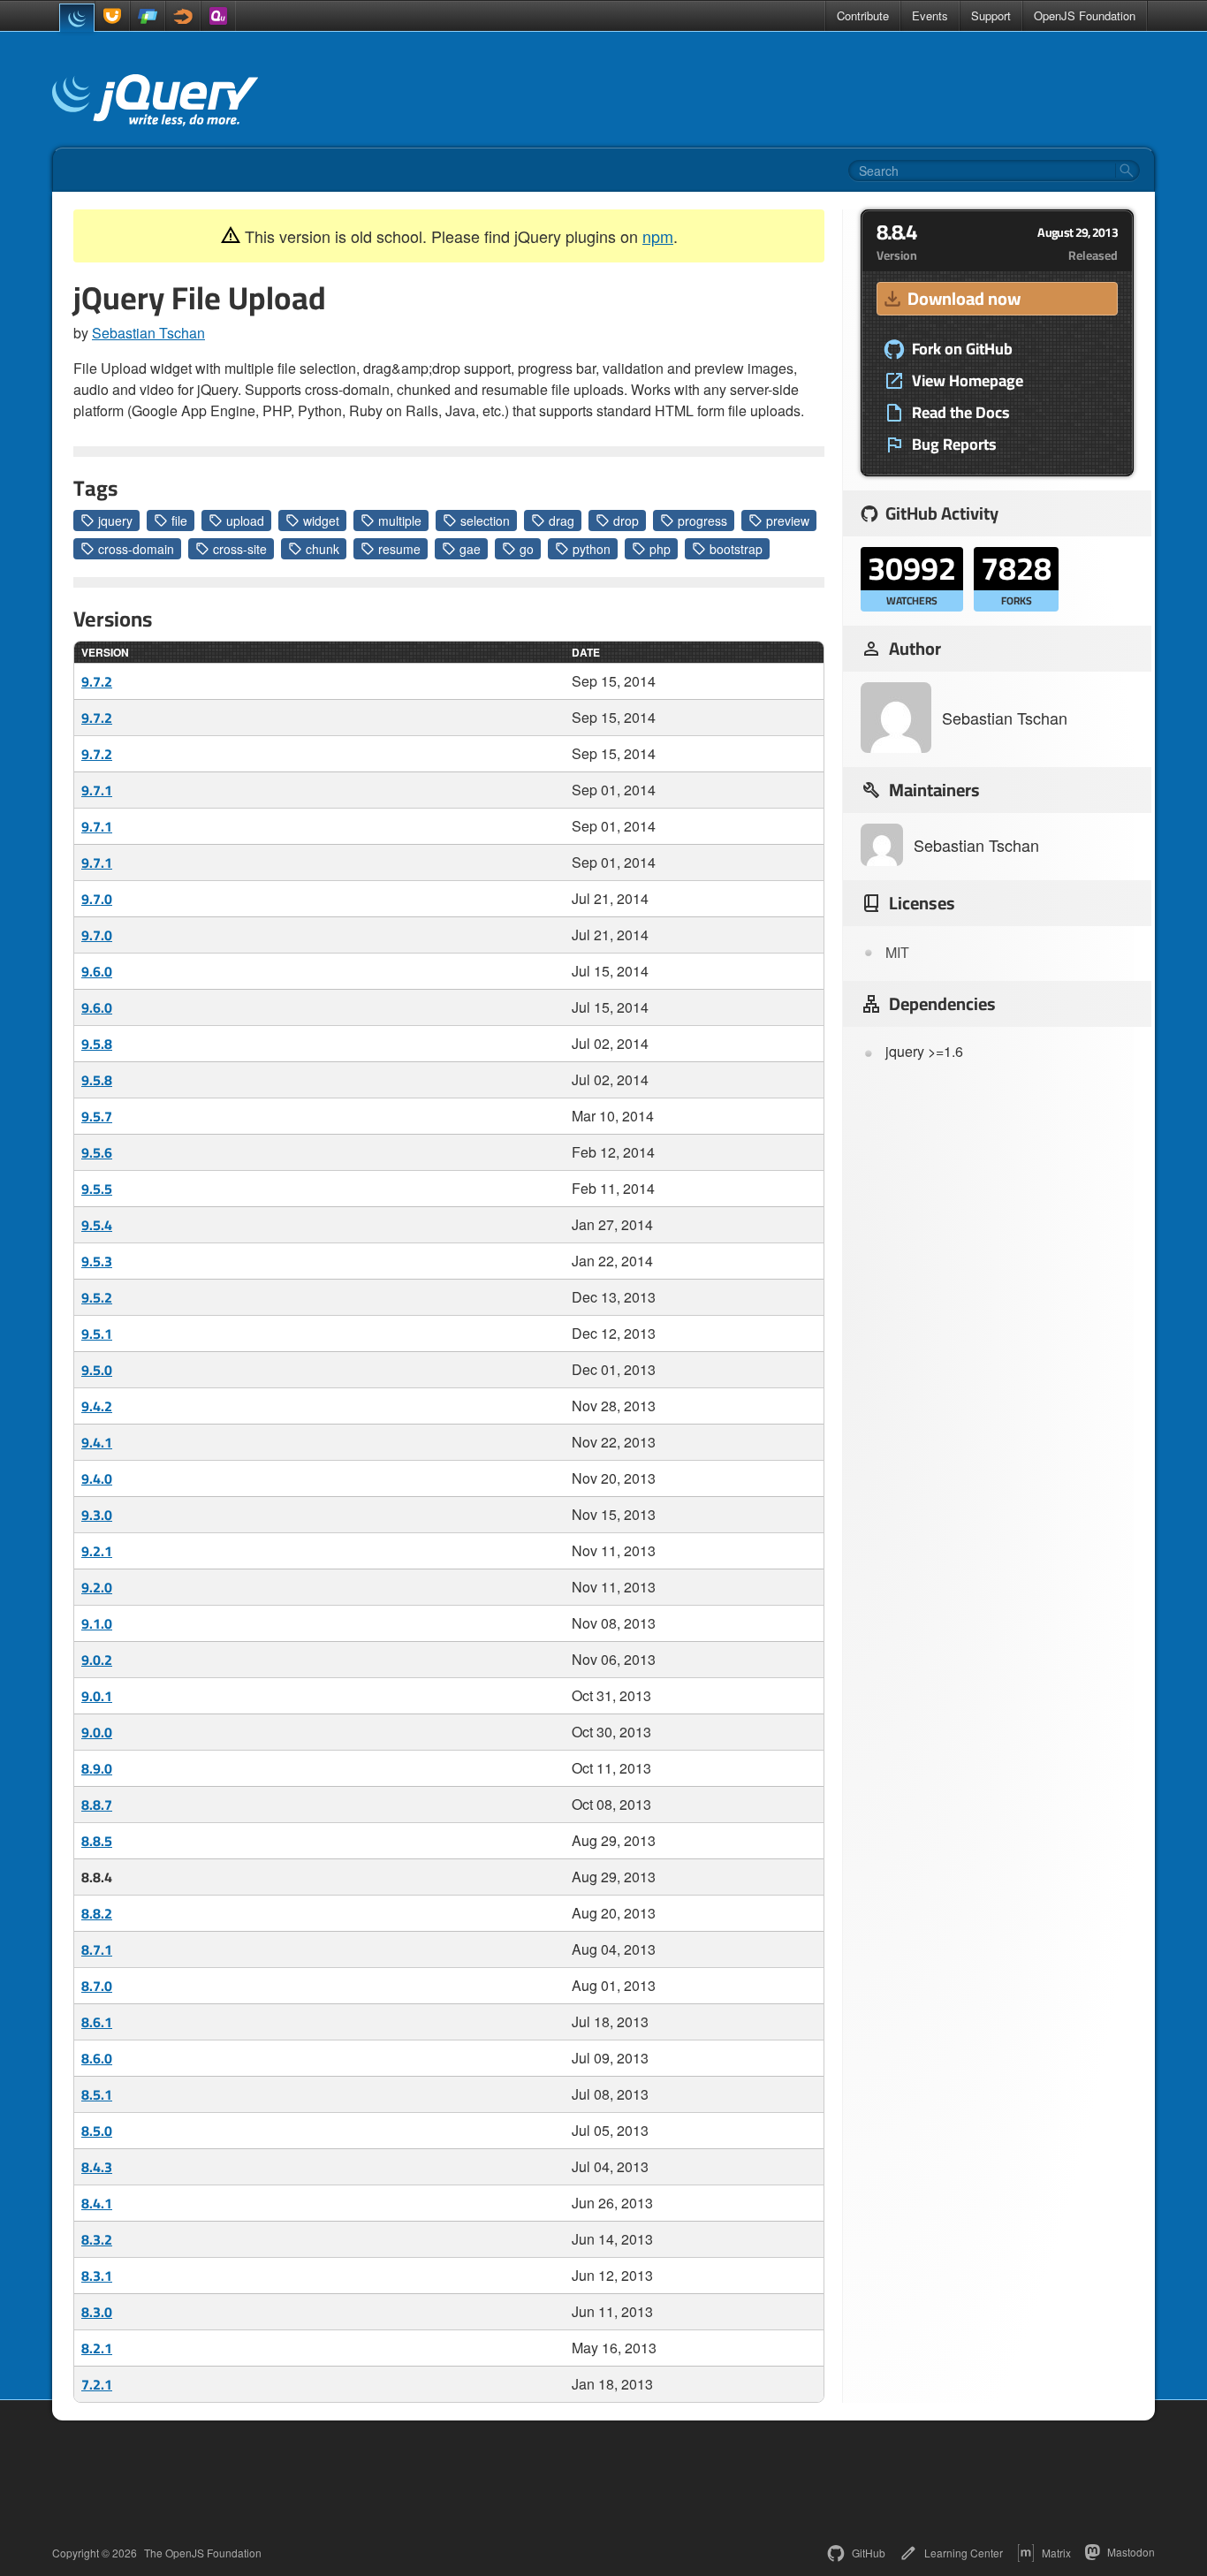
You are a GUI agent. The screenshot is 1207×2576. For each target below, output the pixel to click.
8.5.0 (97, 2131)
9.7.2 (97, 681)
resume (399, 549)
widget (321, 521)
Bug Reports (954, 445)
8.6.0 (97, 2058)
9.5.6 (97, 1152)
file (179, 521)
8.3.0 (97, 2312)
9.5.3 (97, 1261)
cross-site (240, 549)
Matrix (1056, 2553)
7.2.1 (97, 2384)
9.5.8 (97, 1044)
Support (991, 15)
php (660, 549)
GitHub (869, 2553)
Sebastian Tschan (148, 333)
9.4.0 (97, 1478)
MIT (897, 952)
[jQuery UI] (112, 16)
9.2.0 (97, 1587)
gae (470, 549)
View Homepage (968, 381)
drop (626, 521)
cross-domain (136, 549)
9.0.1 (97, 1696)
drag (562, 521)
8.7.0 (97, 1986)
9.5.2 (97, 1297)
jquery (115, 521)
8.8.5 (97, 1841)
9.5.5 (97, 1189)
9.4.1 (97, 1442)
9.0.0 (97, 1732)
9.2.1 (97, 1551)
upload (245, 521)
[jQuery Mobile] (148, 16)
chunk (323, 549)
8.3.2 (97, 2239)
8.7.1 (97, 1949)
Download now (964, 298)
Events (930, 15)
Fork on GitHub (962, 349)
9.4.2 (97, 1406)
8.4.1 (97, 2203)
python (592, 549)
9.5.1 (97, 1334)
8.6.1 (97, 2022)
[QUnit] (218, 16)
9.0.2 (97, 1660)
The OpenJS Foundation (203, 2553)
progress (702, 521)
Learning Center (964, 2553)
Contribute (863, 15)
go (527, 549)
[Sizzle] (183, 16)
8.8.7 (97, 1805)
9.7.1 (97, 790)
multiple (400, 521)
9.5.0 (97, 1370)
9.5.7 (97, 1116)
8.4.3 (97, 2167)
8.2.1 (97, 2348)
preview (788, 521)
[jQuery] (77, 18)
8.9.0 (97, 1768)
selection (485, 521)
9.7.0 (97, 899)
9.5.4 (97, 1225)
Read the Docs (961, 413)
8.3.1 (97, 2276)
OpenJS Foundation (1085, 15)
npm (658, 236)
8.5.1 (97, 2094)
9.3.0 (97, 1515)
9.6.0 (97, 971)
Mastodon (1131, 2552)
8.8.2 (97, 1913)
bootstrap (736, 549)
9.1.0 (97, 1623)
